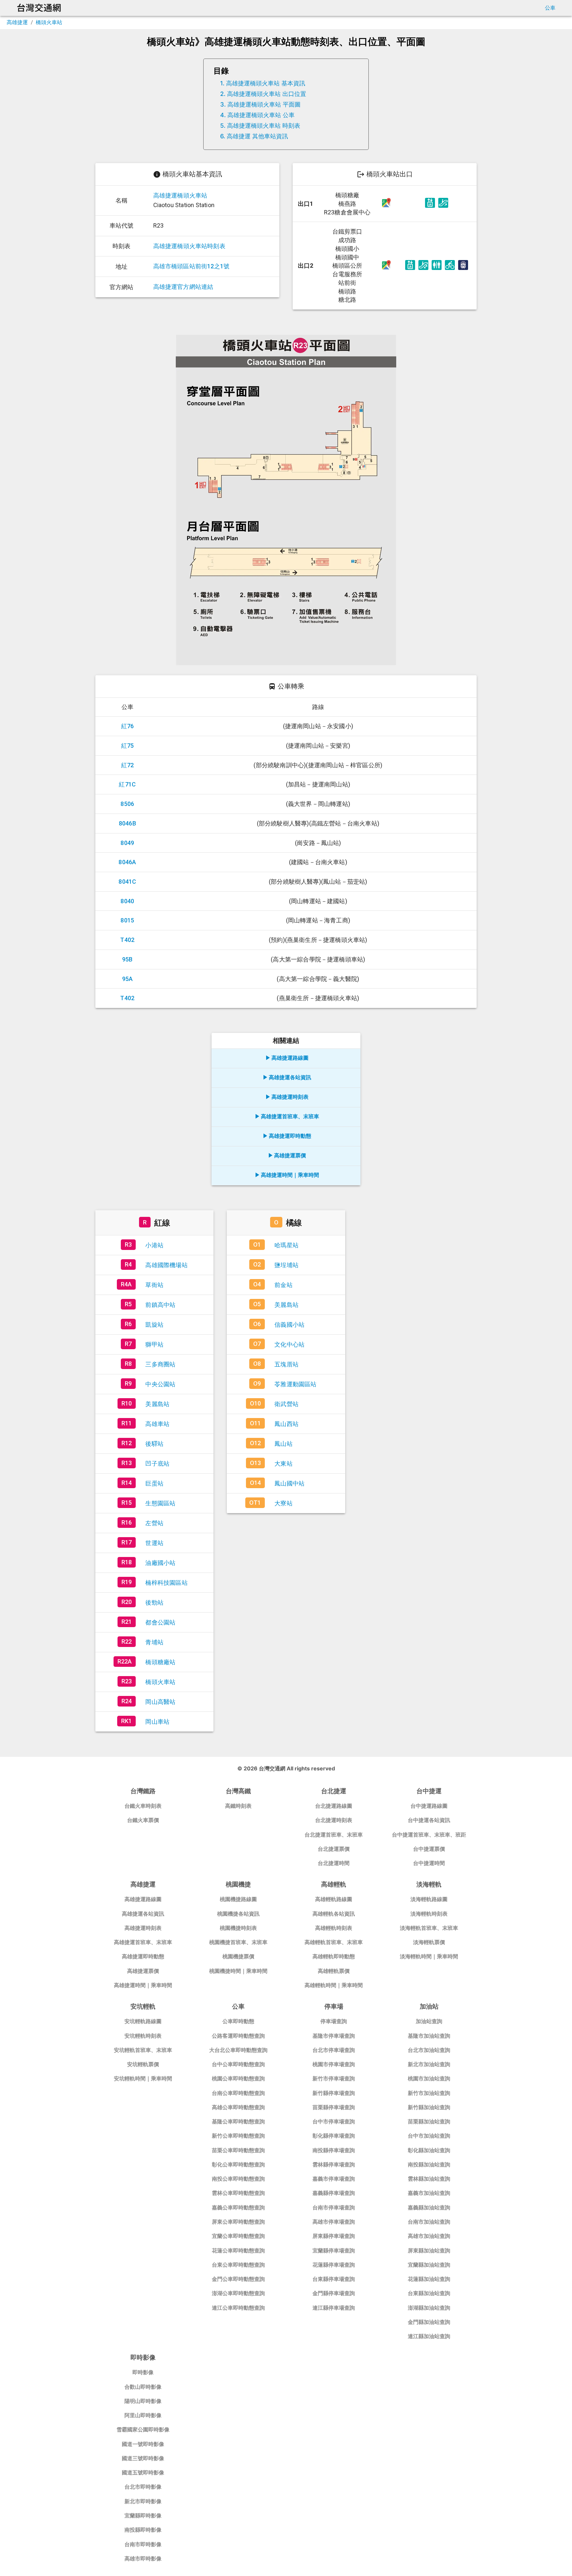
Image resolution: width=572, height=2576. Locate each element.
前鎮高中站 (160, 1305)
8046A (127, 862)
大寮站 (284, 1503)
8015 (127, 920)
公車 (550, 8)
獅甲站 (154, 1344)
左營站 (154, 1523)
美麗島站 (157, 1404)
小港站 (154, 1245)
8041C (127, 882)
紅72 (128, 765)
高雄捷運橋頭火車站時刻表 (189, 246)
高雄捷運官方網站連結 (183, 287)
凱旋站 (154, 1325)
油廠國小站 (160, 1563)
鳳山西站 (286, 1424)
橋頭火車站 (49, 22)
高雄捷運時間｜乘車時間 (290, 1175)
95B (127, 959)
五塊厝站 (286, 1364)
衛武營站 (286, 1404)
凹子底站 (157, 1464)
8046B (127, 823)
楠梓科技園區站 (166, 1583)
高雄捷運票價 (290, 1155)
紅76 (128, 726)
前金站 (284, 1285)
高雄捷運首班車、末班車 (290, 1116)
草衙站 (154, 1285)
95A (128, 979)
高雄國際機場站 (166, 1265)
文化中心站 (289, 1344)
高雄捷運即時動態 (290, 1136)
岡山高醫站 (160, 1702)
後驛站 (154, 1444)
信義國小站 (289, 1325)
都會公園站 (160, 1622)
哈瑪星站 (286, 1245)
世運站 (154, 1543)
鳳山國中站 (289, 1483)
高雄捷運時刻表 (290, 1097)
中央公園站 (160, 1384)
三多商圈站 (160, 1364)
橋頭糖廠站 (160, 1662)
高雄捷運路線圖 (290, 1058)
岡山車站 (157, 1722)
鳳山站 (284, 1444)
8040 (127, 901)
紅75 (128, 746)
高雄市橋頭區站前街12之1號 (191, 266)
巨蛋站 (154, 1483)
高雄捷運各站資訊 (290, 1077)
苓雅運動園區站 (295, 1384)
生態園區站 (160, 1503)
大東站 (284, 1464)
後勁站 (154, 1602)
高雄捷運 (17, 22)
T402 (127, 940)
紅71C (127, 784)
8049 (127, 843)
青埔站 (154, 1642)
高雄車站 (157, 1424)
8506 (127, 804)
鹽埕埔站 (286, 1265)
